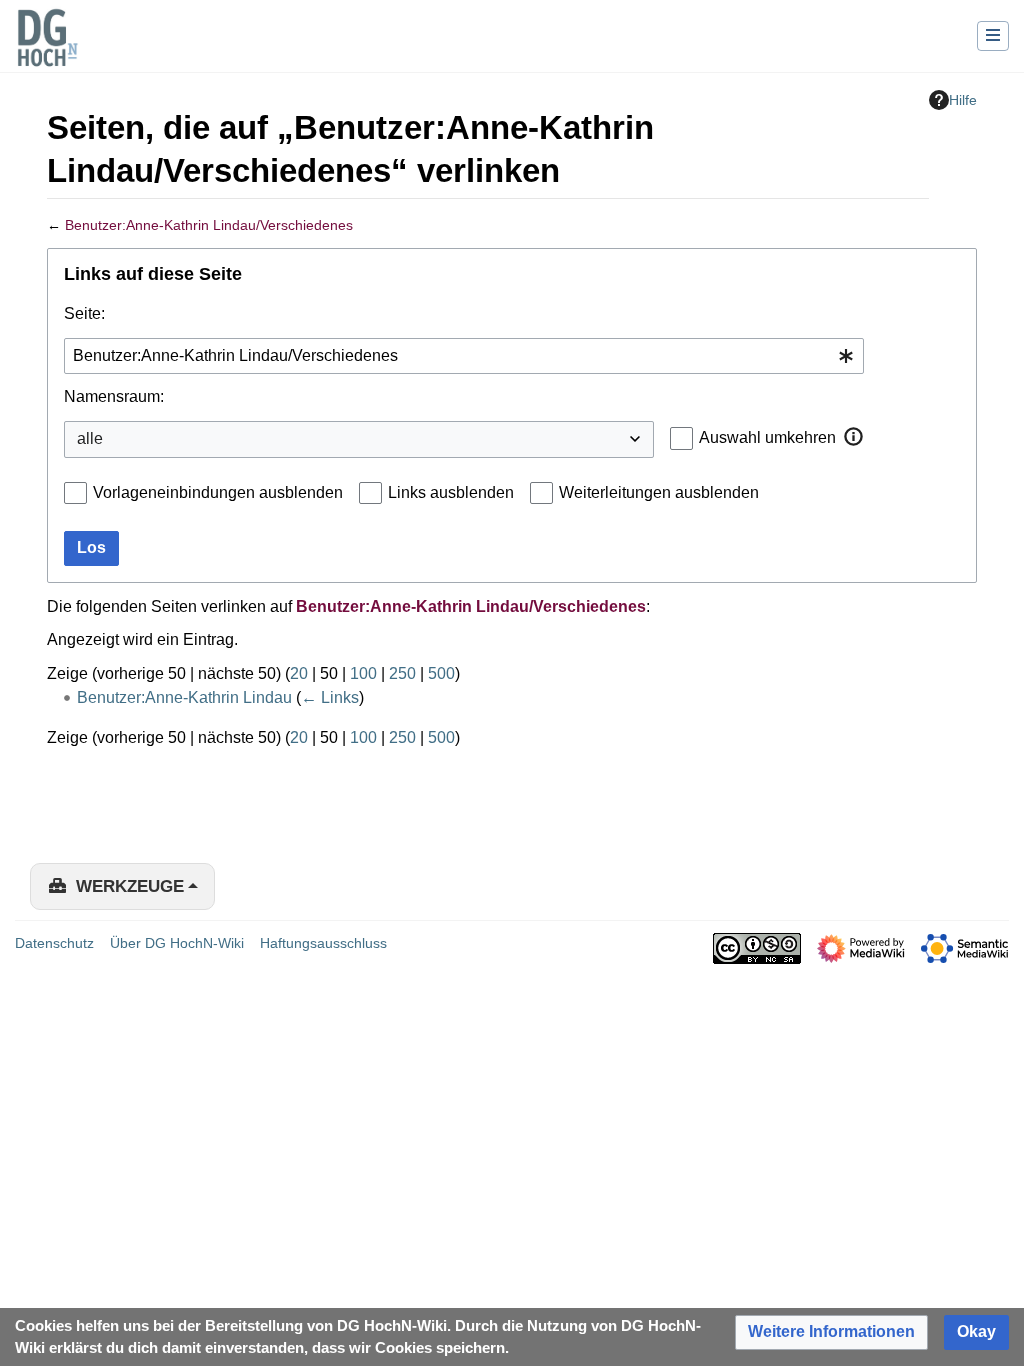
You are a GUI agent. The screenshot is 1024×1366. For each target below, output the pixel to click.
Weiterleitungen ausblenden (659, 492)
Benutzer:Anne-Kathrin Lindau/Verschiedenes (209, 225)
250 (402, 673)
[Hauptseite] (47, 50)
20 (299, 673)
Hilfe (963, 100)
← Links (330, 697)
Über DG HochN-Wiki (177, 943)
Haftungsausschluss (323, 943)
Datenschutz (54, 943)
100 (363, 673)
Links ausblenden (451, 492)
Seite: (84, 313)
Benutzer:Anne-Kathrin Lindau (184, 697)
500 (441, 673)
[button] (854, 437)
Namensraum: (114, 396)
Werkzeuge (130, 886)
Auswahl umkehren (767, 437)
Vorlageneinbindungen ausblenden (218, 492)
